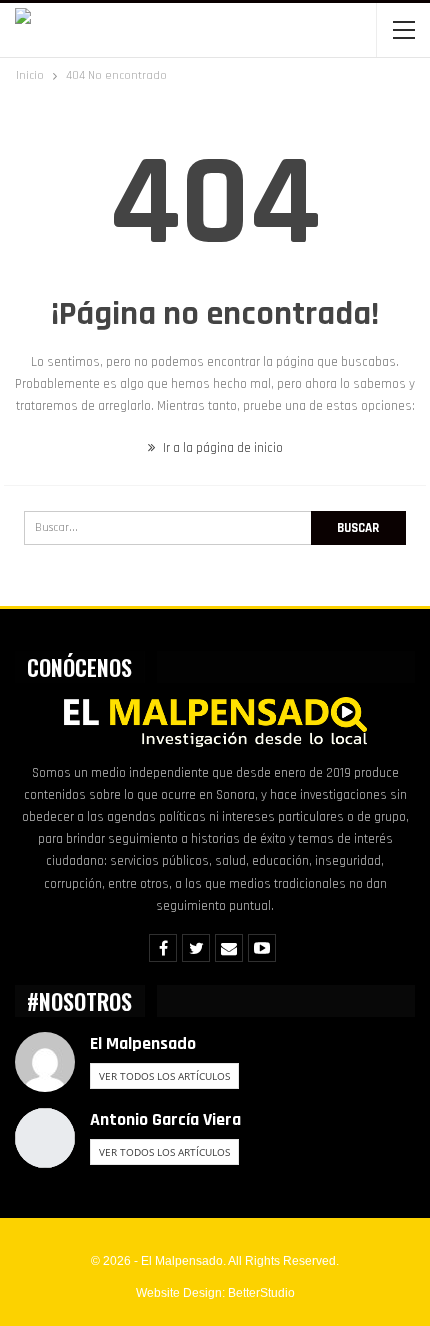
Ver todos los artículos (164, 1076)
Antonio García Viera (165, 1119)
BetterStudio (261, 1293)
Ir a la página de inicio (221, 448)
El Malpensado (143, 1043)
